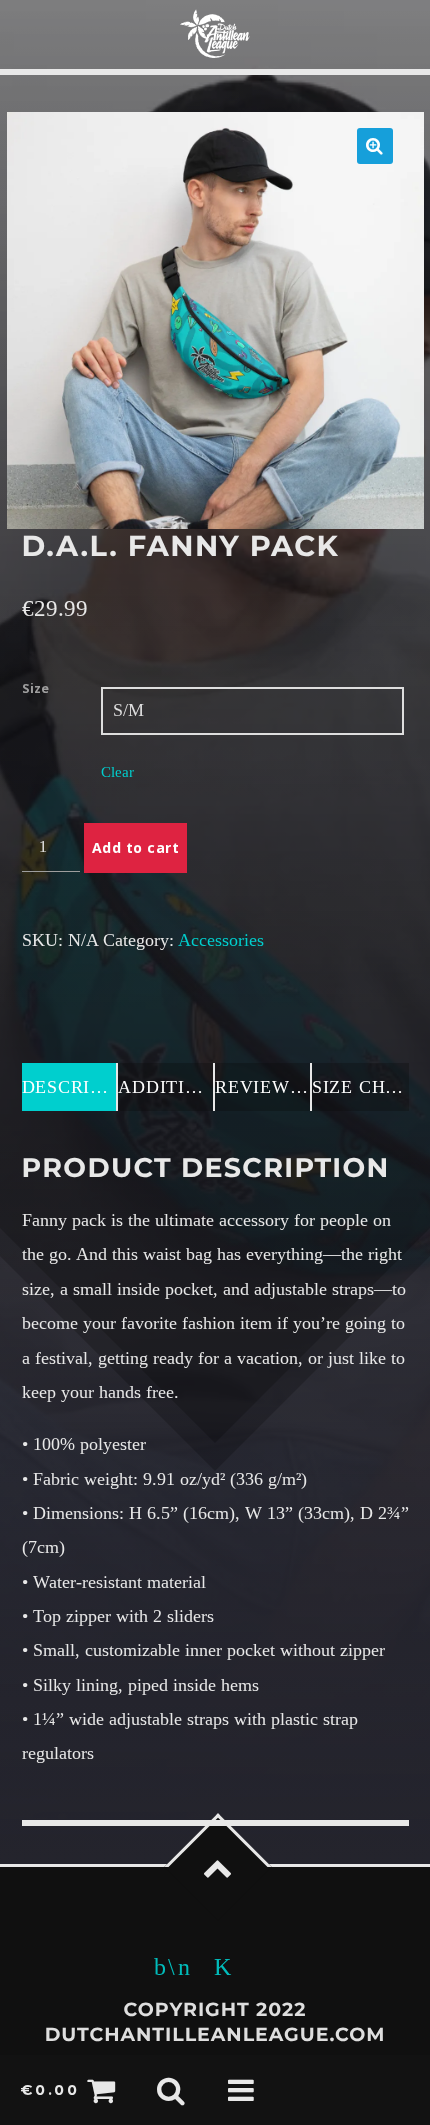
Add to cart (136, 847)
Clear (117, 772)
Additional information (166, 1087)
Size (35, 688)
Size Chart (360, 1087)
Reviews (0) (263, 1087)
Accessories (221, 940)
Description (70, 1087)
